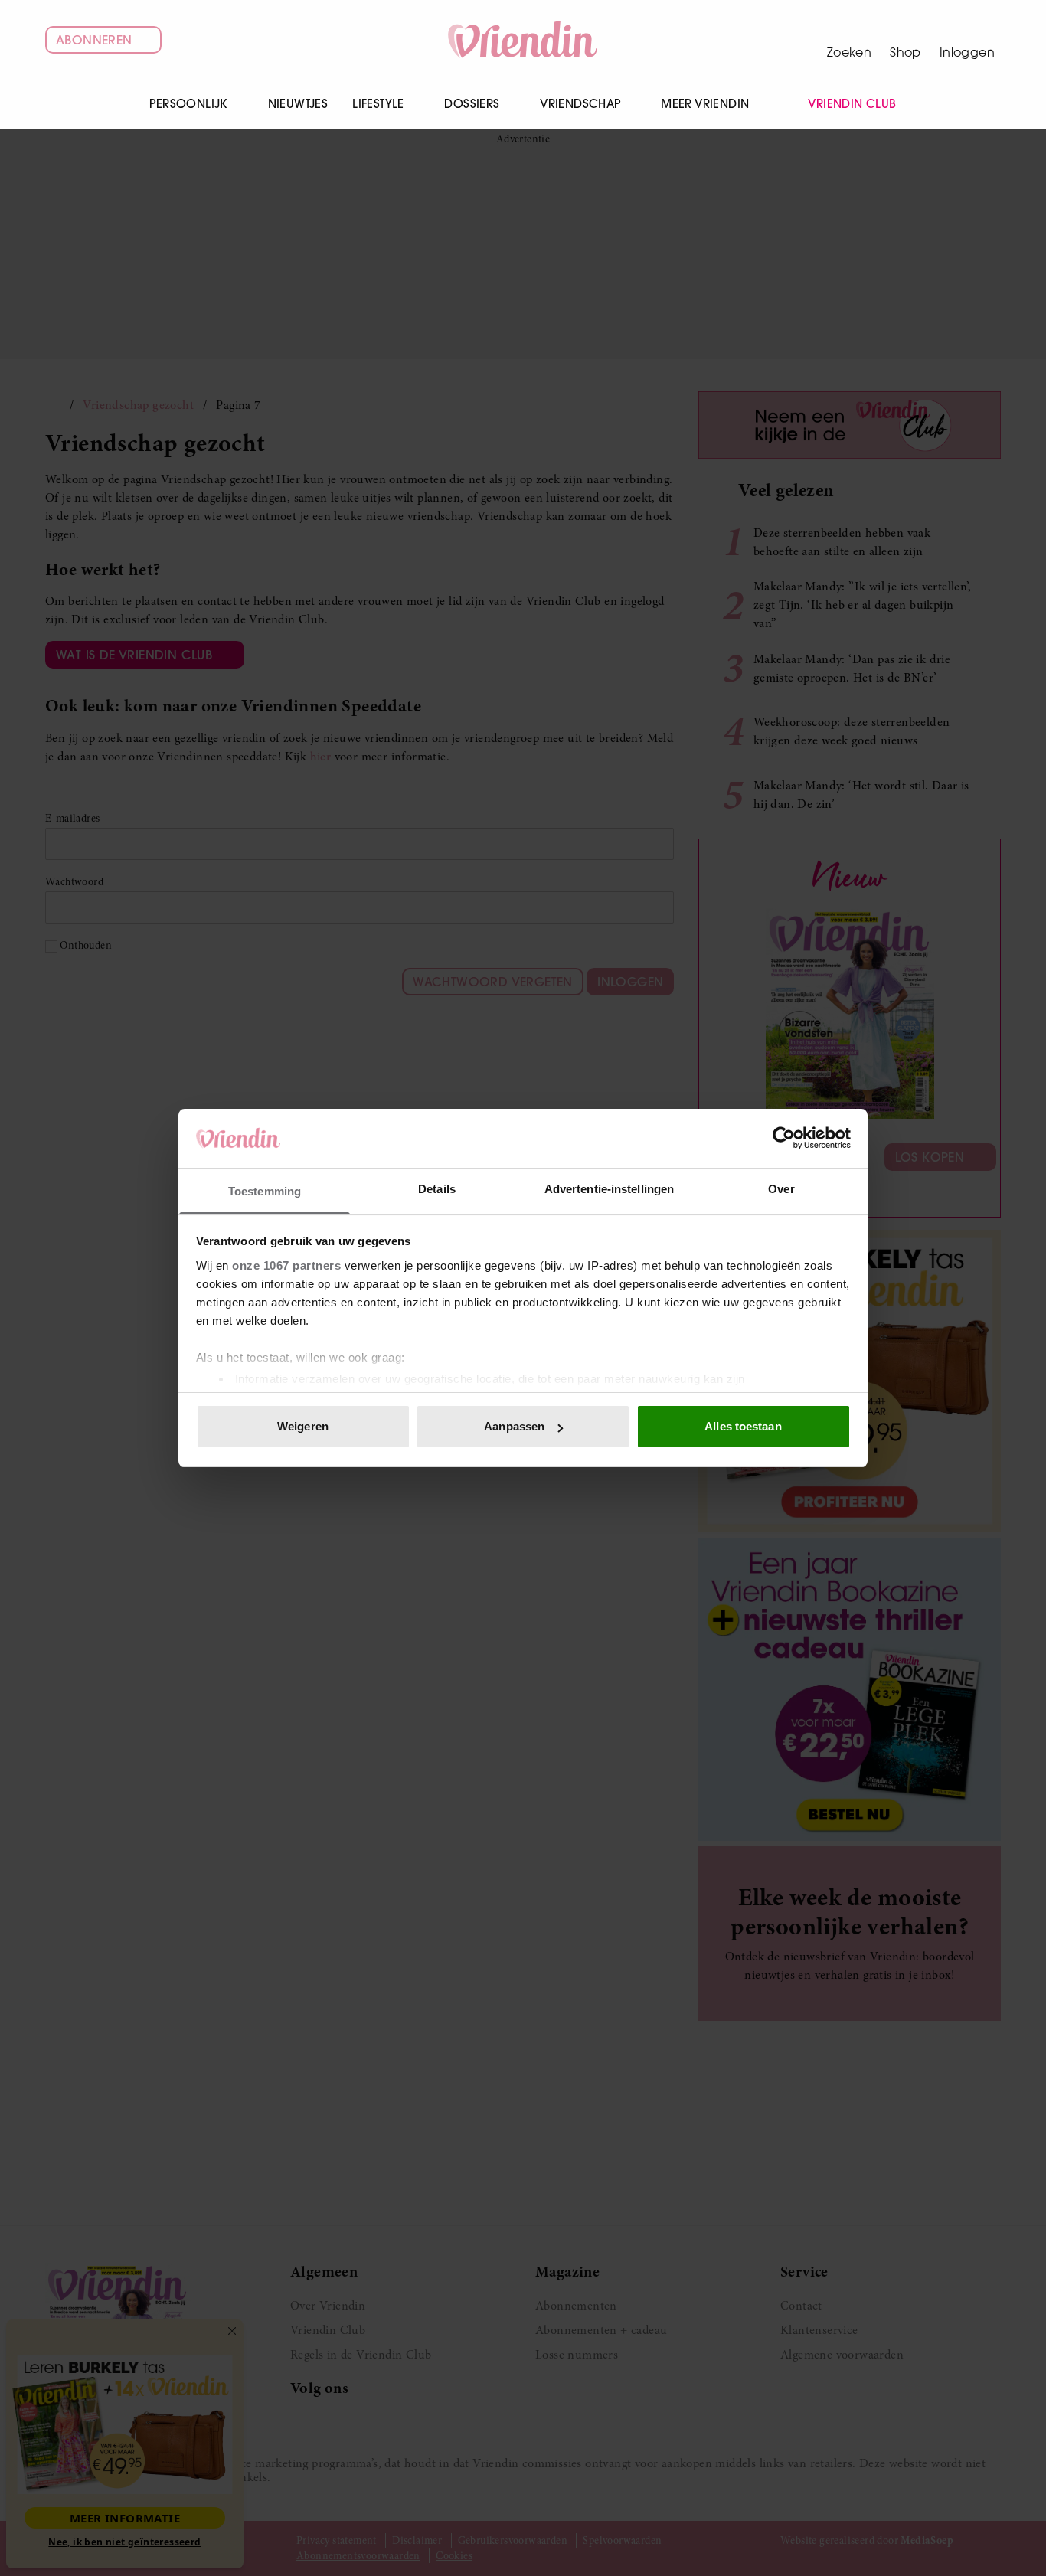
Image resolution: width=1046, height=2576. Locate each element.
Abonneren (94, 40)
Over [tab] (781, 1189)
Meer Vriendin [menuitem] (705, 104)
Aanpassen (514, 1426)
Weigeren (303, 1426)
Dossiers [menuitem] (472, 104)
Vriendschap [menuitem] (580, 104)
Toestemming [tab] (265, 1191)
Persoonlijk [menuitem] (188, 104)
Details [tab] (437, 1189)
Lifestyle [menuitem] (378, 104)
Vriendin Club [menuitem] (852, 104)
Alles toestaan (743, 1426)
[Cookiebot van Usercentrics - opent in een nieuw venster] (784, 1138)
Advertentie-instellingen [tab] (609, 1189)
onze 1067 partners (286, 1265)
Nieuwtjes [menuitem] (298, 104)
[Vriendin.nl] (523, 40)
